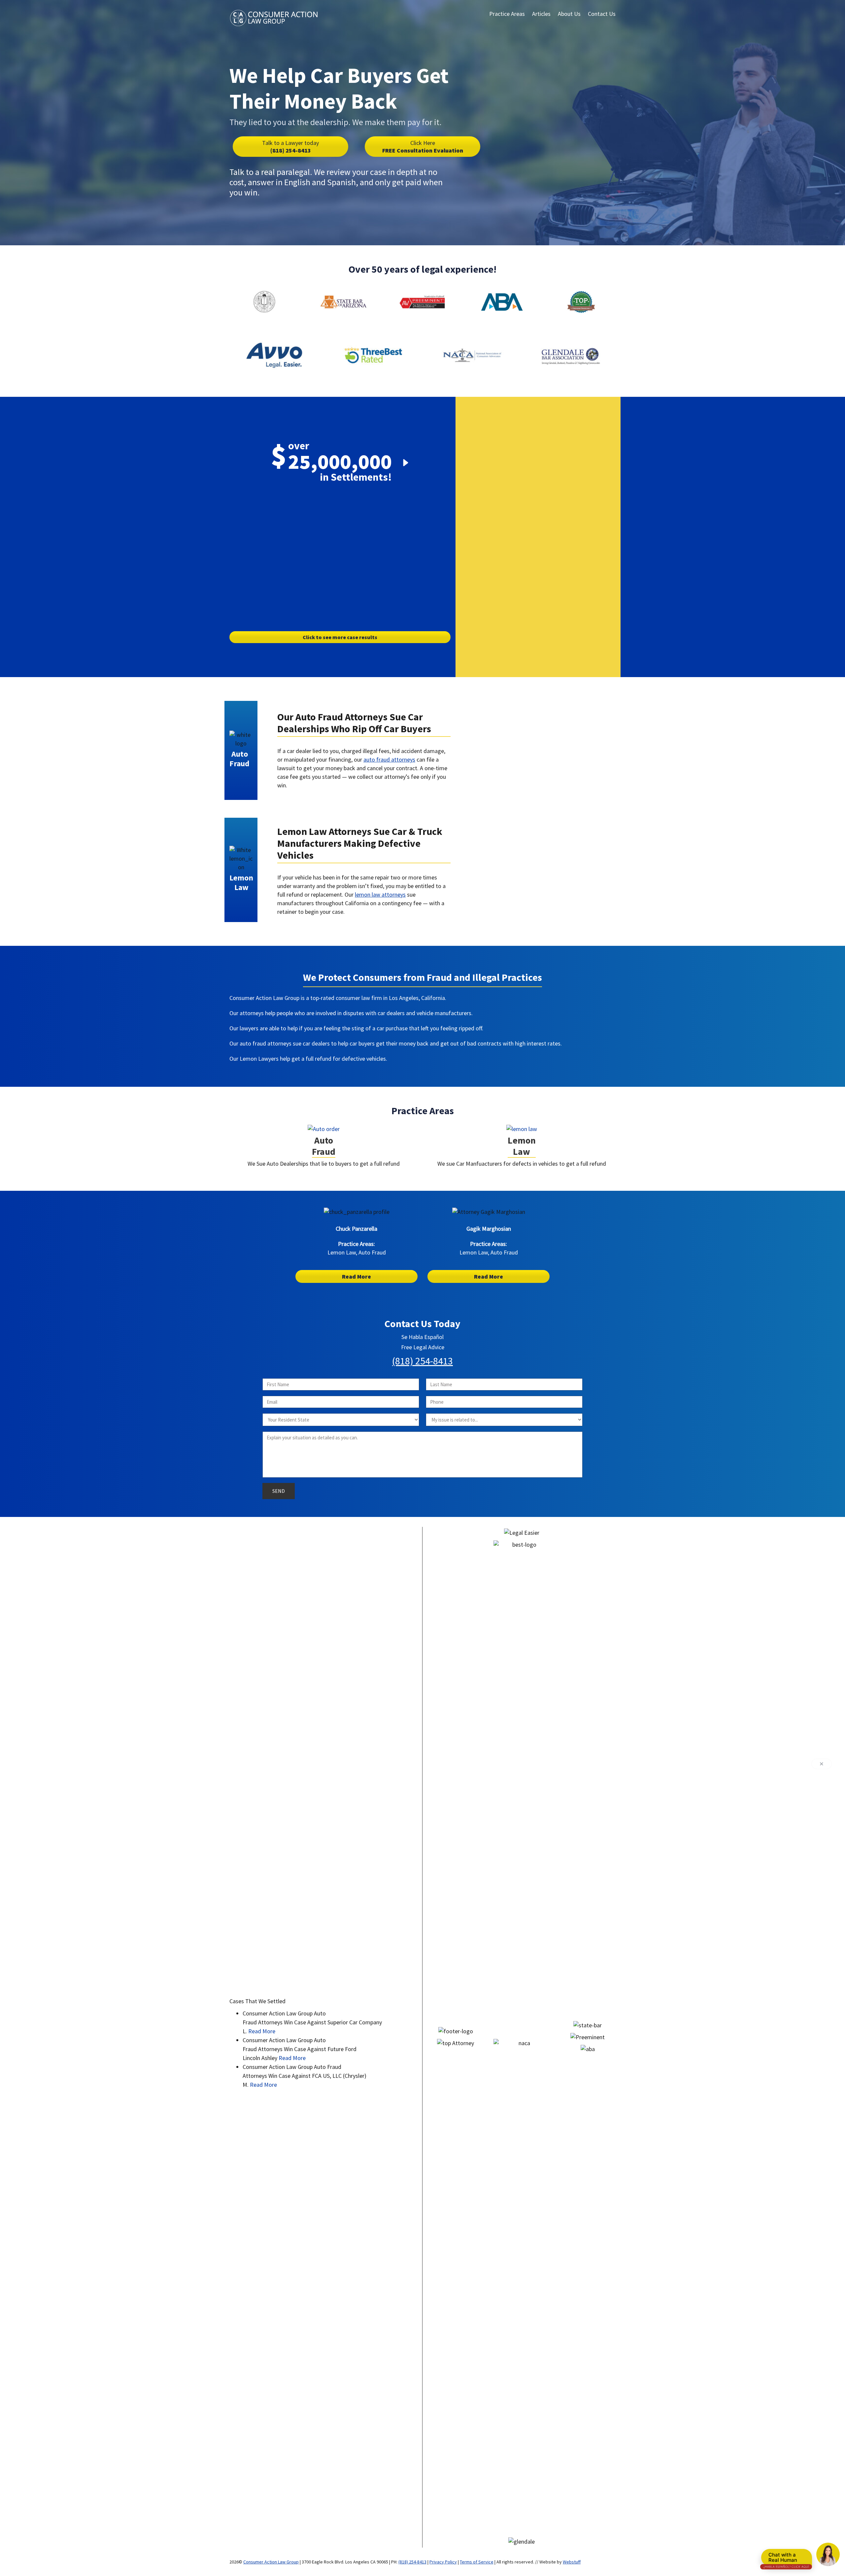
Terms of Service (477, 2562)
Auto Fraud (324, 1146)
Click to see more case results (340, 637)
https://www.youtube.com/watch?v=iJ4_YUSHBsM (512, 710)
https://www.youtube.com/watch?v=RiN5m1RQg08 (340, 504)
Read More (356, 1276)
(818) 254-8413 (290, 147)
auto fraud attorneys (389, 759)
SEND (279, 1491)
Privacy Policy (443, 2562)
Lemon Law (522, 1146)
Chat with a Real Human (786, 2559)
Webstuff (572, 2562)
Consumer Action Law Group (271, 2562)
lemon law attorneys (380, 894)
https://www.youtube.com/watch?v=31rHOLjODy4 (512, 829)
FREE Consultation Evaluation (423, 147)
